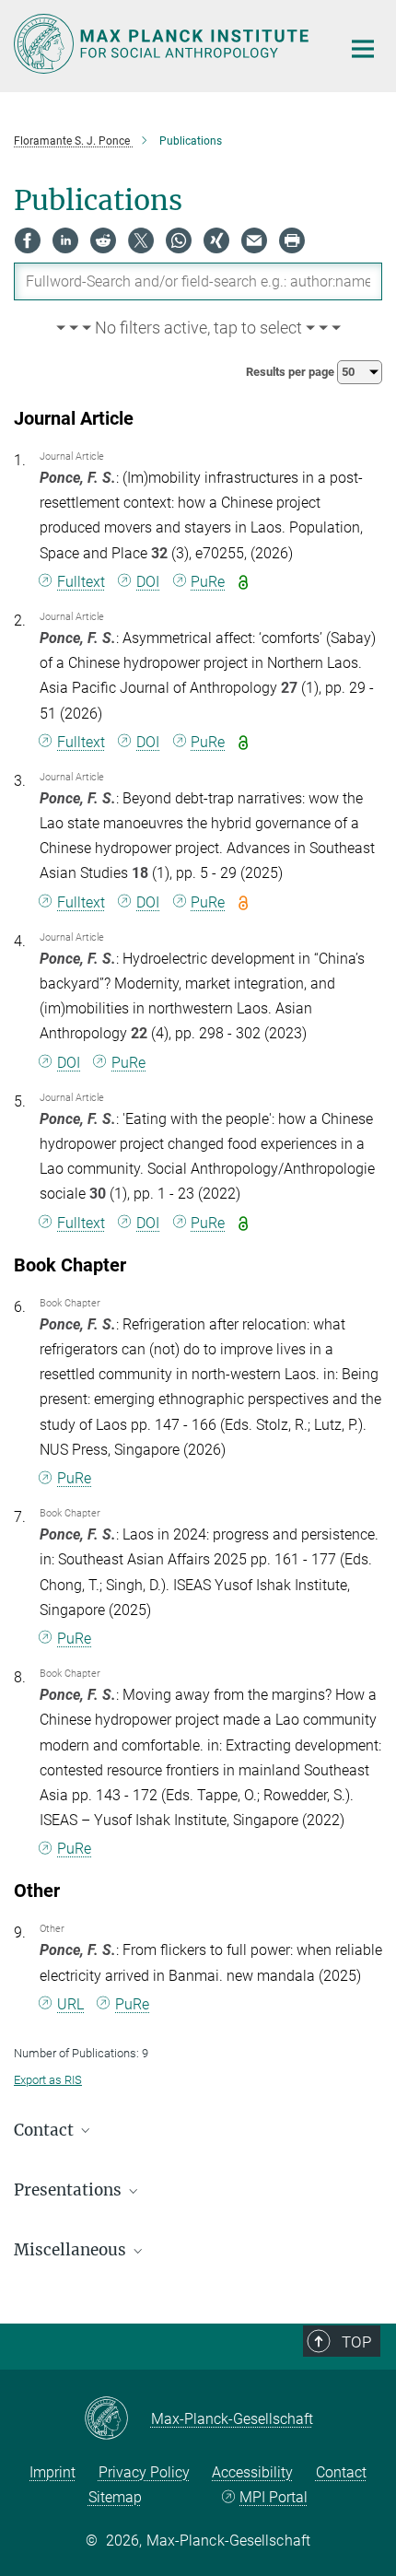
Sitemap (115, 2497)
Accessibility (252, 2472)
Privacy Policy (144, 2472)
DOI (148, 582)
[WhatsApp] (179, 240)
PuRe (208, 582)
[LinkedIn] (65, 240)
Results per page (291, 372)
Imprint (52, 2472)
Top (356, 2342)
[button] (198, 329)
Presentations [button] (70, 2190)
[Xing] (216, 240)
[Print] (292, 240)
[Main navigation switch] (363, 49)
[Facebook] (28, 240)
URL (70, 2004)
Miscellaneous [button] (72, 2250)
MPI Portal (274, 2497)
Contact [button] (46, 2130)
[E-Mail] (254, 240)
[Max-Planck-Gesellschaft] (117, 2419)
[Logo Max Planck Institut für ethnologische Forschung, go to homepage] (163, 44)
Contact (341, 2472)
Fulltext (81, 582)
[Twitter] (141, 240)
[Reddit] (103, 240)
